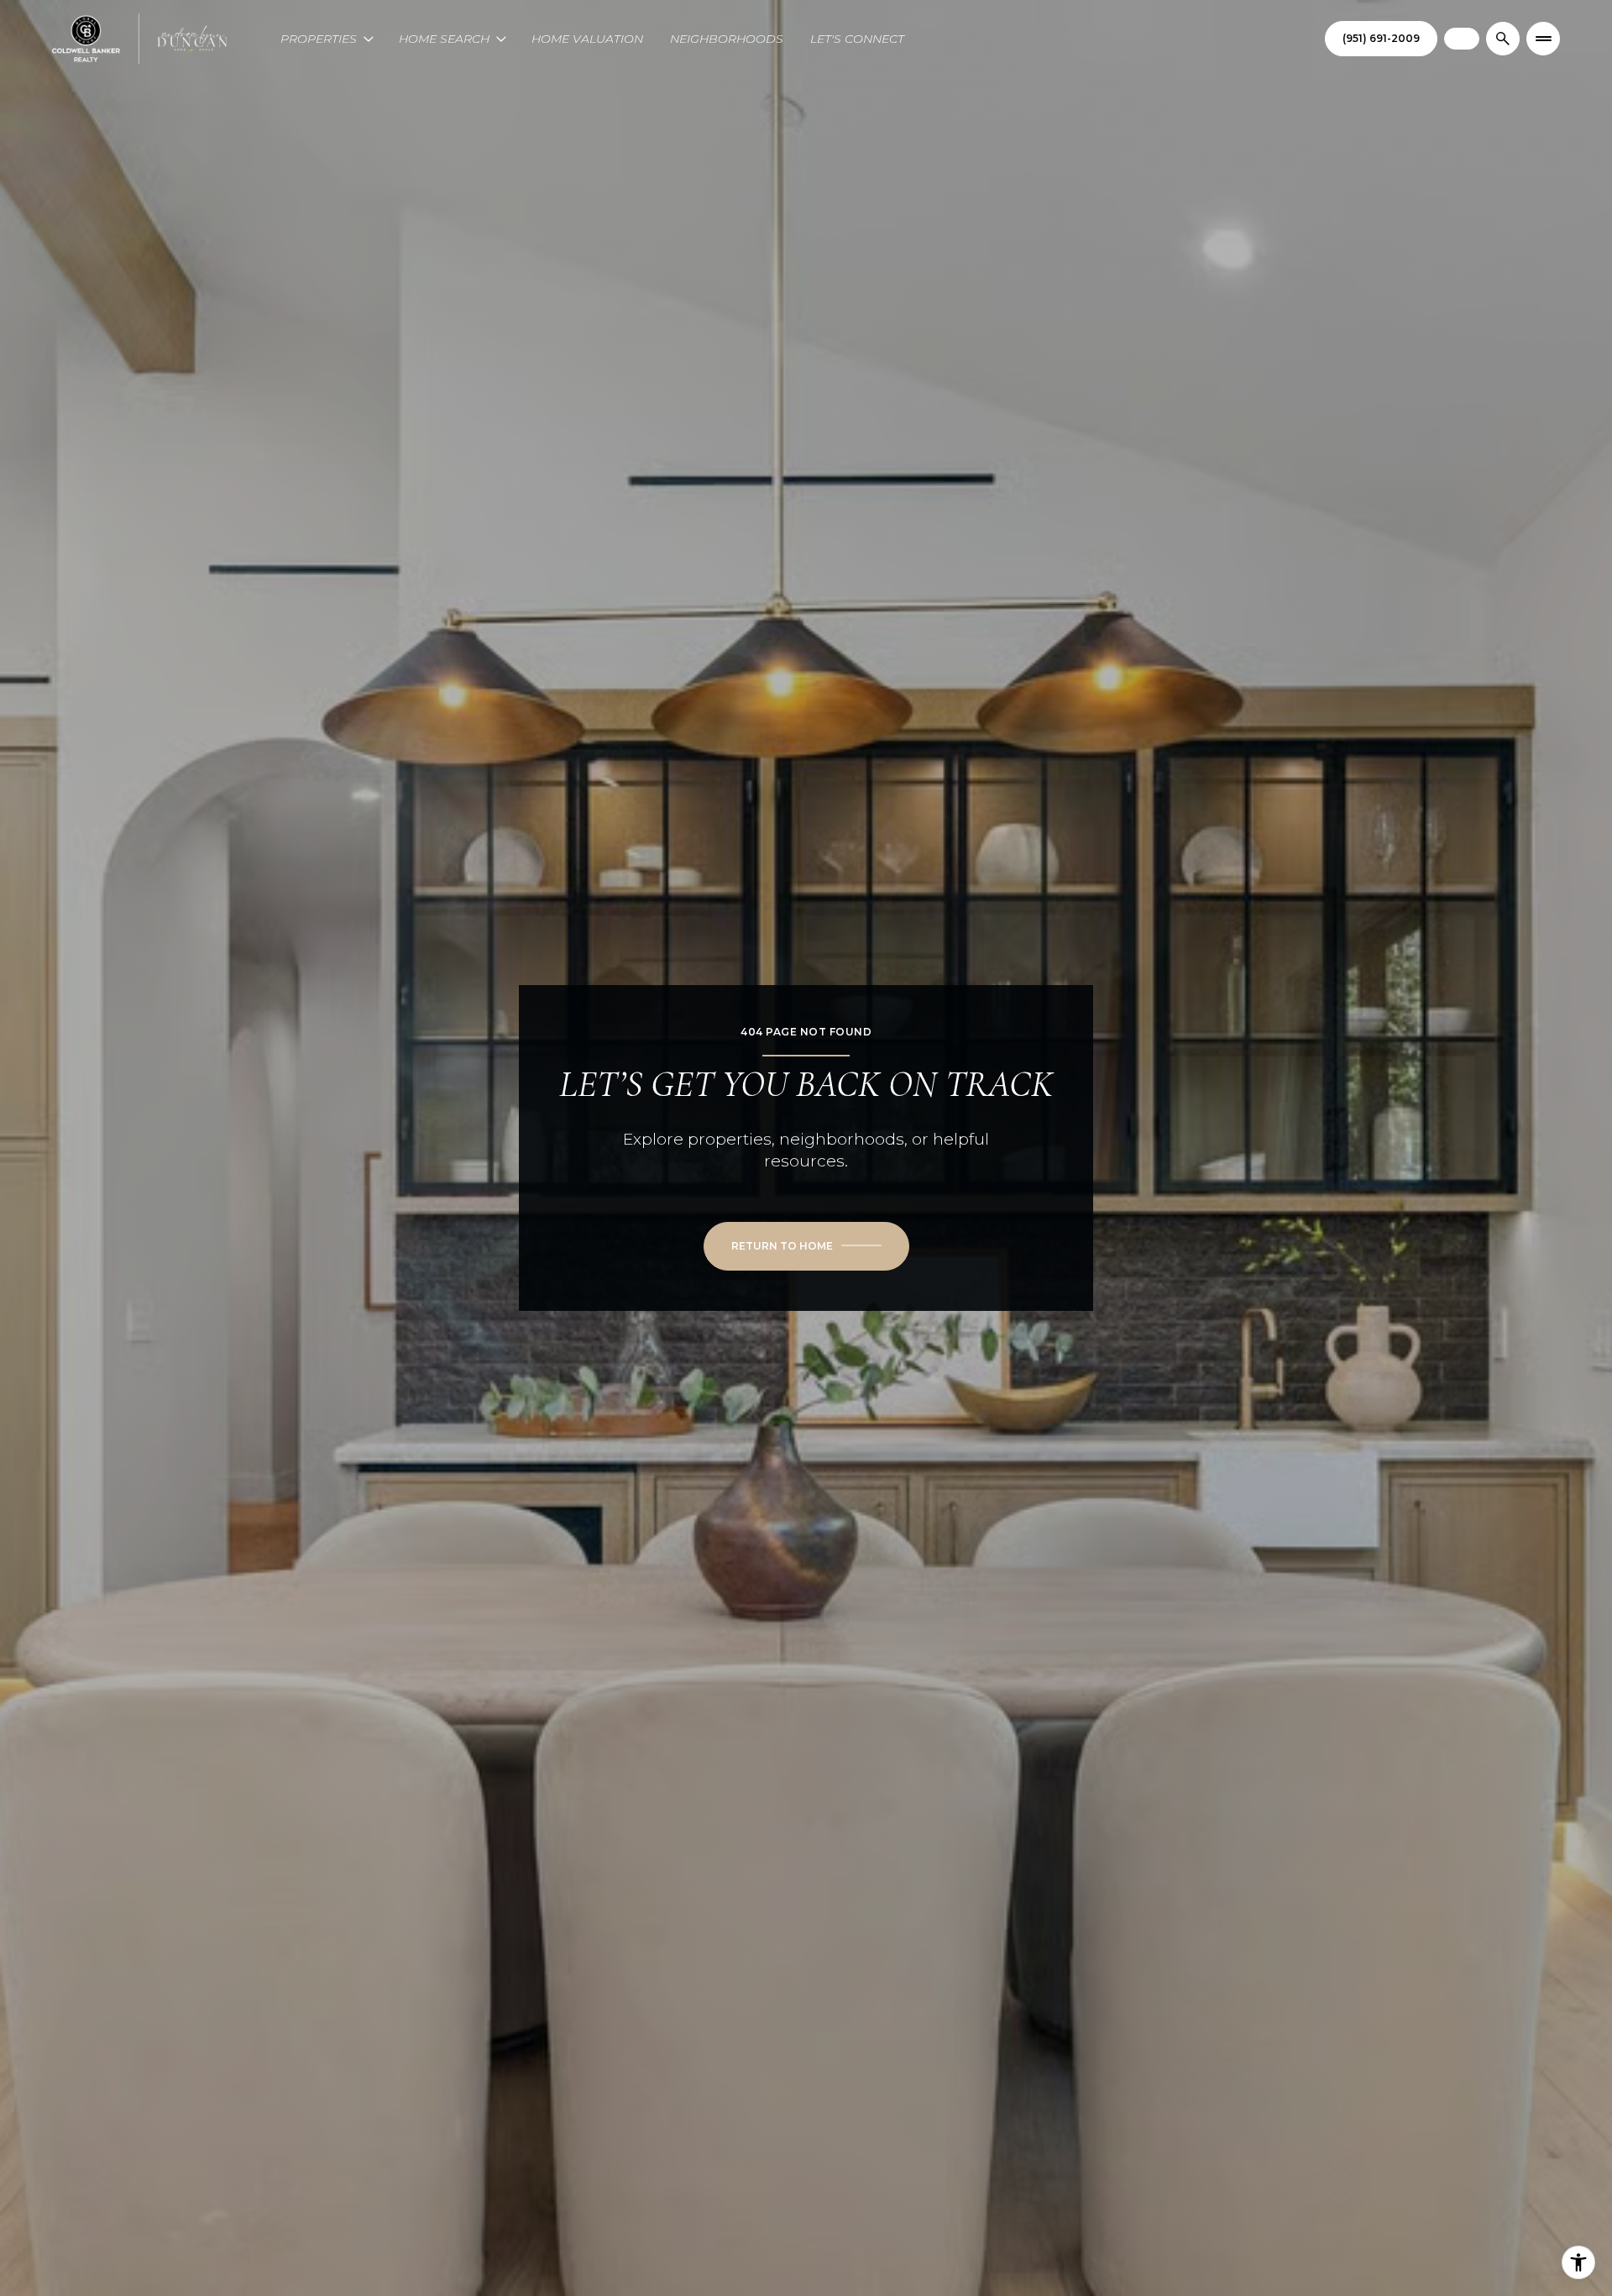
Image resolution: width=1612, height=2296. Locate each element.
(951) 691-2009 (1381, 38)
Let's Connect (857, 39)
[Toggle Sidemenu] (1543, 39)
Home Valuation (587, 39)
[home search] (1503, 39)
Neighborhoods (727, 39)
